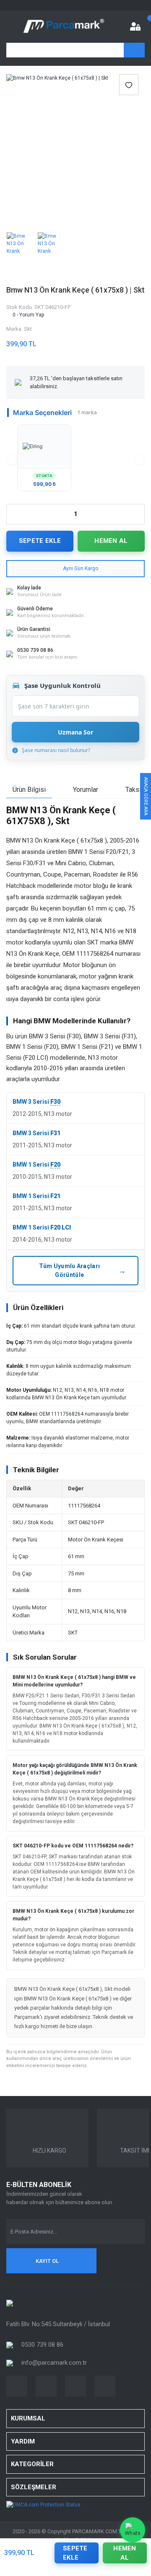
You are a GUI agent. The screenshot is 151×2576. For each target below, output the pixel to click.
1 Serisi (39, 1165)
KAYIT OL (47, 2261)
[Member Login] (135, 26)
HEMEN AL (111, 541)
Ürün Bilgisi (29, 790)
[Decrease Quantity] (13, 514)
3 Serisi (39, 1102)
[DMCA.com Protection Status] (43, 2504)
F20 (55, 1165)
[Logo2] (10, 2303)
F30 (55, 1102)
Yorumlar (86, 790)
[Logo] (64, 26)
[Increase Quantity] (138, 514)
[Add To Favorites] (129, 85)
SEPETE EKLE (40, 541)
